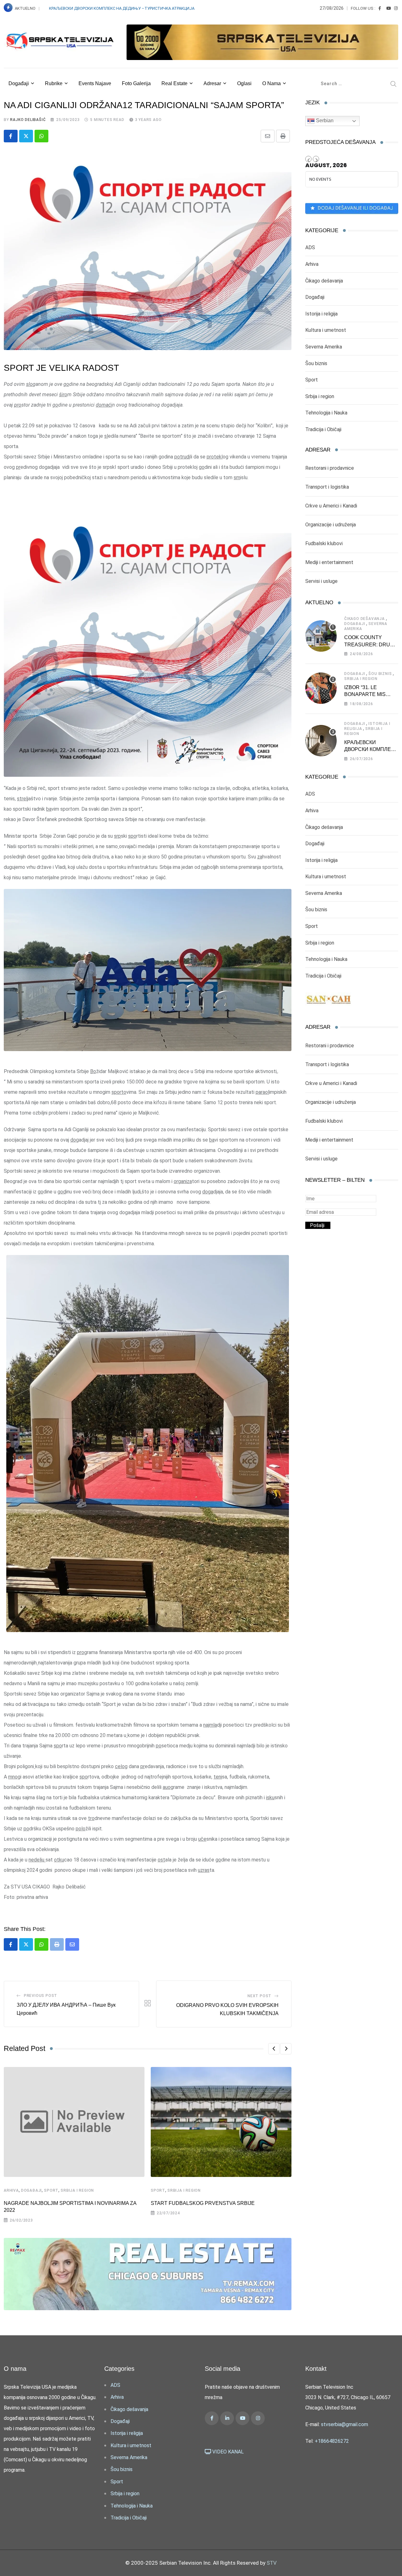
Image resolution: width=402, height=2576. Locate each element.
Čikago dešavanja (324, 281)
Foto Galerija (136, 83)
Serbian (324, 121)
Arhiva (11, 2190)
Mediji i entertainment (329, 562)
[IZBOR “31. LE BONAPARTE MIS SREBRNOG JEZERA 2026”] (321, 688)
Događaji (19, 83)
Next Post (259, 1996)
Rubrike (54, 83)
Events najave (95, 83)
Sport (51, 2190)
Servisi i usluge (321, 581)
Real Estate (174, 83)
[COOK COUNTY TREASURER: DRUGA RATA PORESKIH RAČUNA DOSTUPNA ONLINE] (321, 636)
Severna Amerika (324, 347)
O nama (272, 83)
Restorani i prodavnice (330, 468)
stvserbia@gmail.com (345, 2424)
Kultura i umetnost (326, 330)
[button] (274, 2049)
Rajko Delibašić (28, 120)
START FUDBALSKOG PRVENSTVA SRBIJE (203, 2203)
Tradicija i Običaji (323, 429)
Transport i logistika (327, 487)
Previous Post (41, 1996)
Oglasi (244, 83)
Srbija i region (77, 2190)
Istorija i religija (321, 314)
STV (272, 2563)
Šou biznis (316, 363)
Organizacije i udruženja (331, 525)
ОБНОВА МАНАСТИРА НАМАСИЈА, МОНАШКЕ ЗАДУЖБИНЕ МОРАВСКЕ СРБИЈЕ (123, 8)
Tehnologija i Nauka (326, 413)
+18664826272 (332, 2441)
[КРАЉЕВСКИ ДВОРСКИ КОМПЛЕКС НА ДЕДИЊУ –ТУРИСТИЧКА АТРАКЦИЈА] (321, 741)
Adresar (212, 83)
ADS (310, 247)
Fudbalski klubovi (324, 543)
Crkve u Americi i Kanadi (331, 506)
